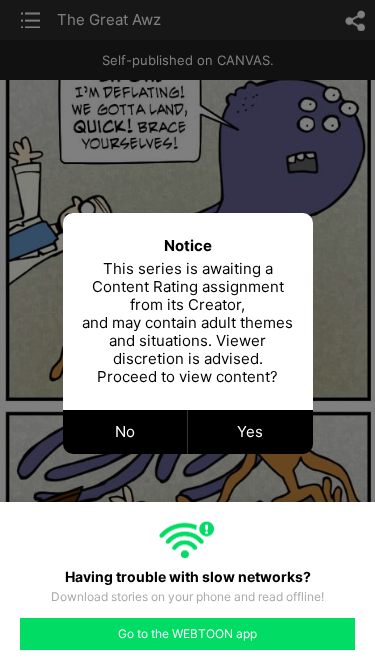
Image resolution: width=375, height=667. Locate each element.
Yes (250, 431)
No (125, 431)
